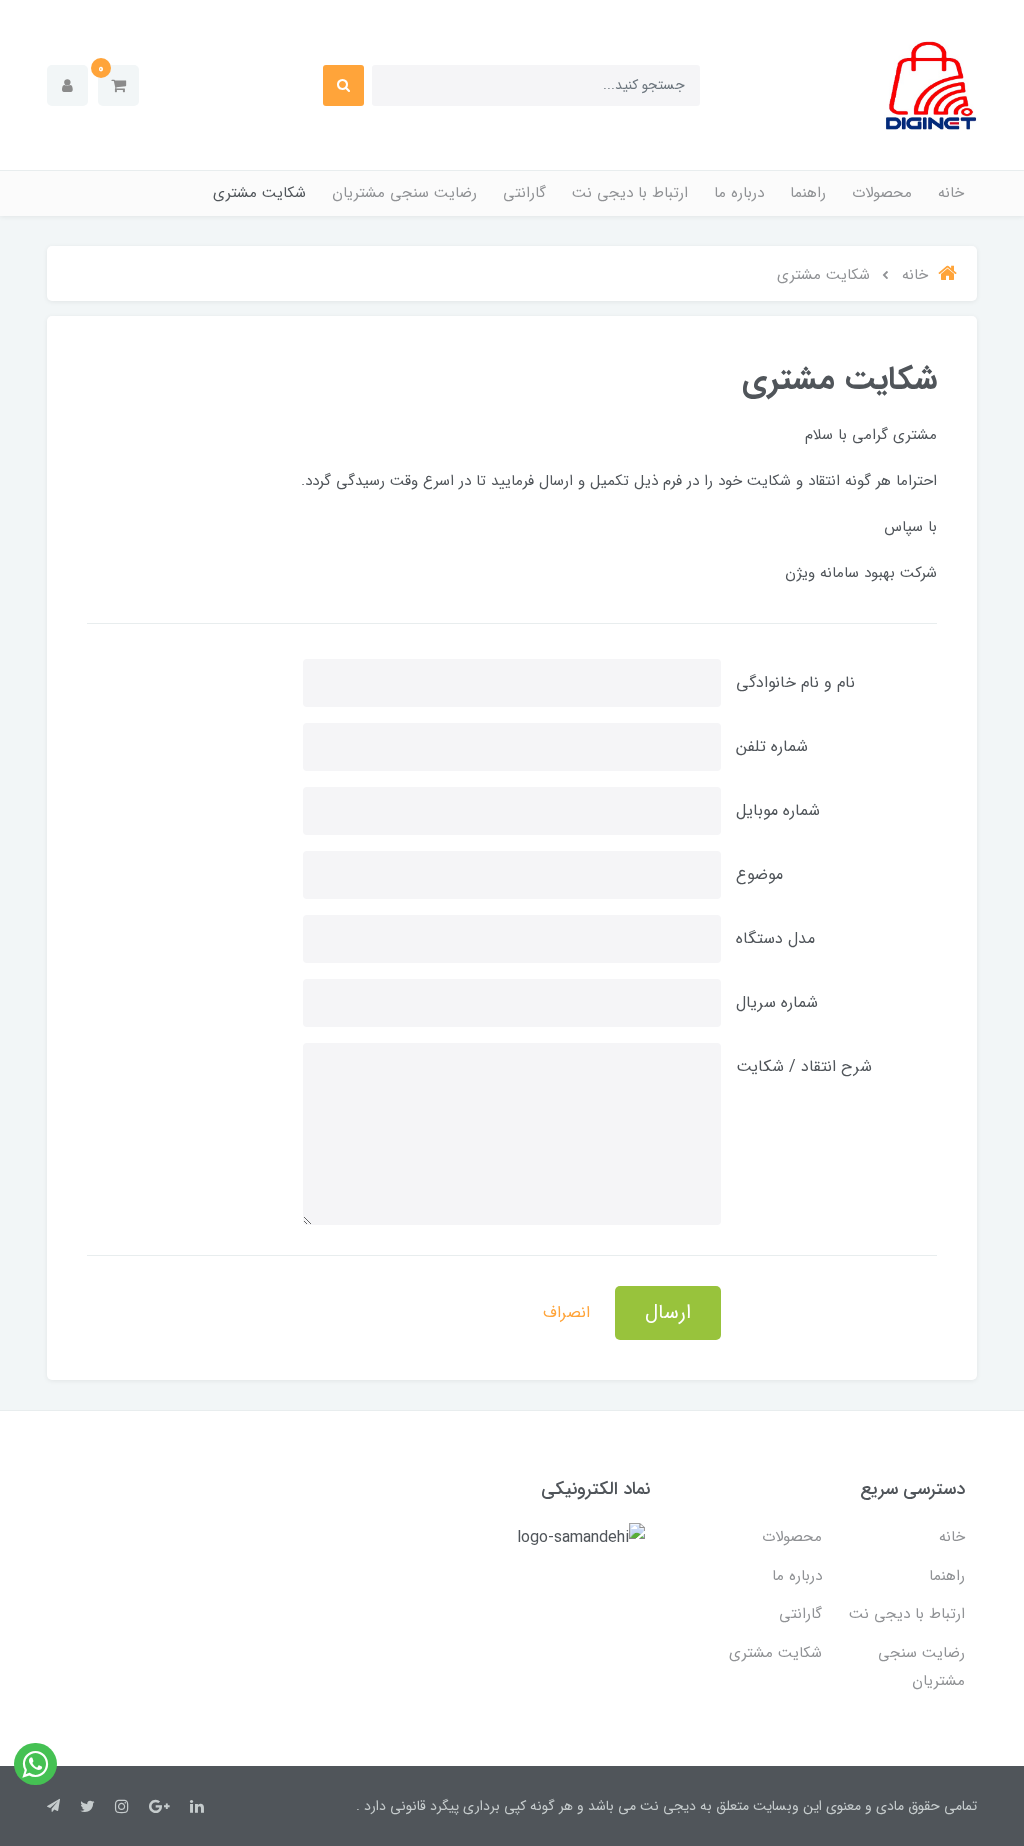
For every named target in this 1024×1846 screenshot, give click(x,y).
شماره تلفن (772, 746)
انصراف (566, 1312)
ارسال (668, 1312)
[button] (118, 85)
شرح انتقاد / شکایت (804, 1066)
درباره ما (739, 193)
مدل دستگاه (775, 938)
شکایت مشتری (259, 193)
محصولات (882, 193)
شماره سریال (777, 1002)
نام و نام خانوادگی (795, 682)
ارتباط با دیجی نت (630, 193)
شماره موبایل (778, 810)
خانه (951, 193)
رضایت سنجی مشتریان (404, 193)
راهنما (808, 193)
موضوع (759, 874)
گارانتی (524, 193)
